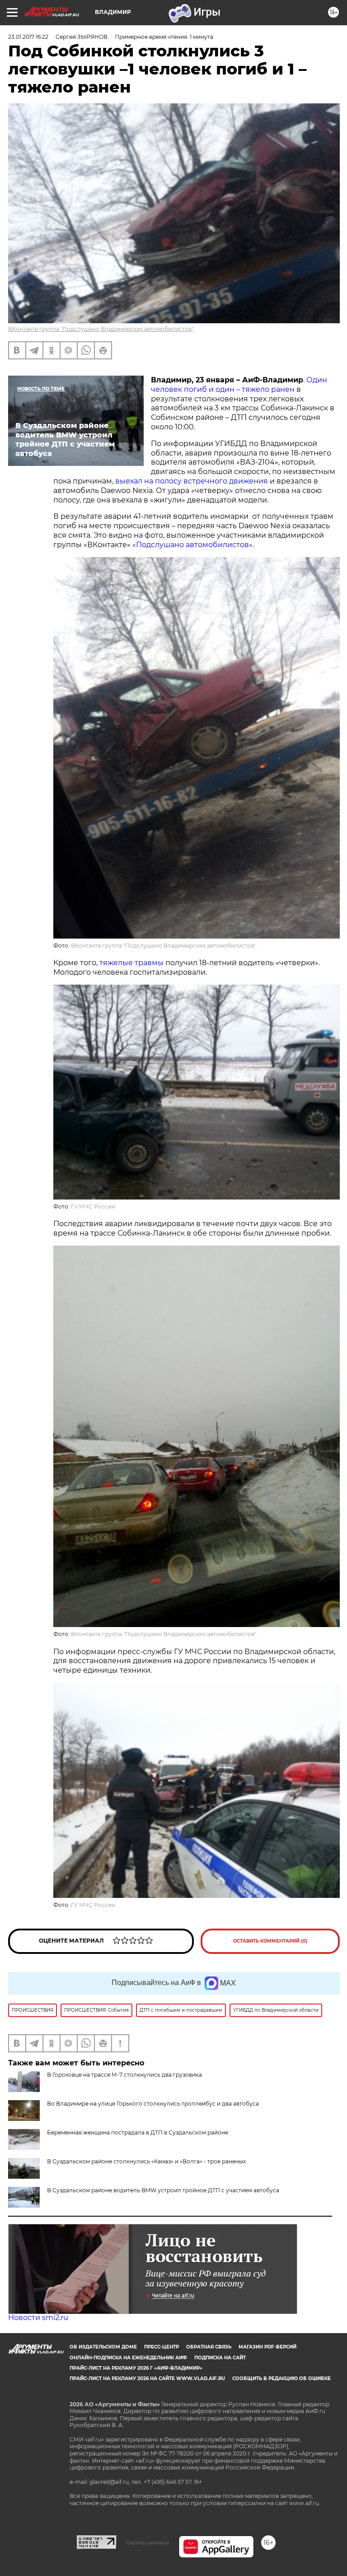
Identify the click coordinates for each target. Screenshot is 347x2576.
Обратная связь (209, 2347)
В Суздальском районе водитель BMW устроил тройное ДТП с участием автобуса (163, 2190)
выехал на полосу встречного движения (192, 481)
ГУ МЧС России (93, 1207)
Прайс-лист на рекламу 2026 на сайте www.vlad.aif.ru (147, 2378)
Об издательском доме (103, 2347)
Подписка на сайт (220, 2358)
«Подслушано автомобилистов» (192, 545)
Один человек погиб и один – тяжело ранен (239, 385)
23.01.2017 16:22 (28, 37)
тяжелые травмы (131, 963)
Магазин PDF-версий (267, 2347)
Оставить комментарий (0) (270, 1941)
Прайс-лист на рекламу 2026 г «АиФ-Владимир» (136, 2368)
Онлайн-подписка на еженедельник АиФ (128, 2358)
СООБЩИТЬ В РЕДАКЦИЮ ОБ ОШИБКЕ (281, 2378)
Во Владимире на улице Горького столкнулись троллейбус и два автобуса (153, 2104)
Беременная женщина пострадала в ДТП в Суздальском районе (138, 2132)
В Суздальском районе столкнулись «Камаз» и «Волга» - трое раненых (146, 2161)
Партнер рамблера (148, 2543)
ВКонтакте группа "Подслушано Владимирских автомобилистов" (101, 329)
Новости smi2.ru (38, 2318)
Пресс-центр (162, 2347)
